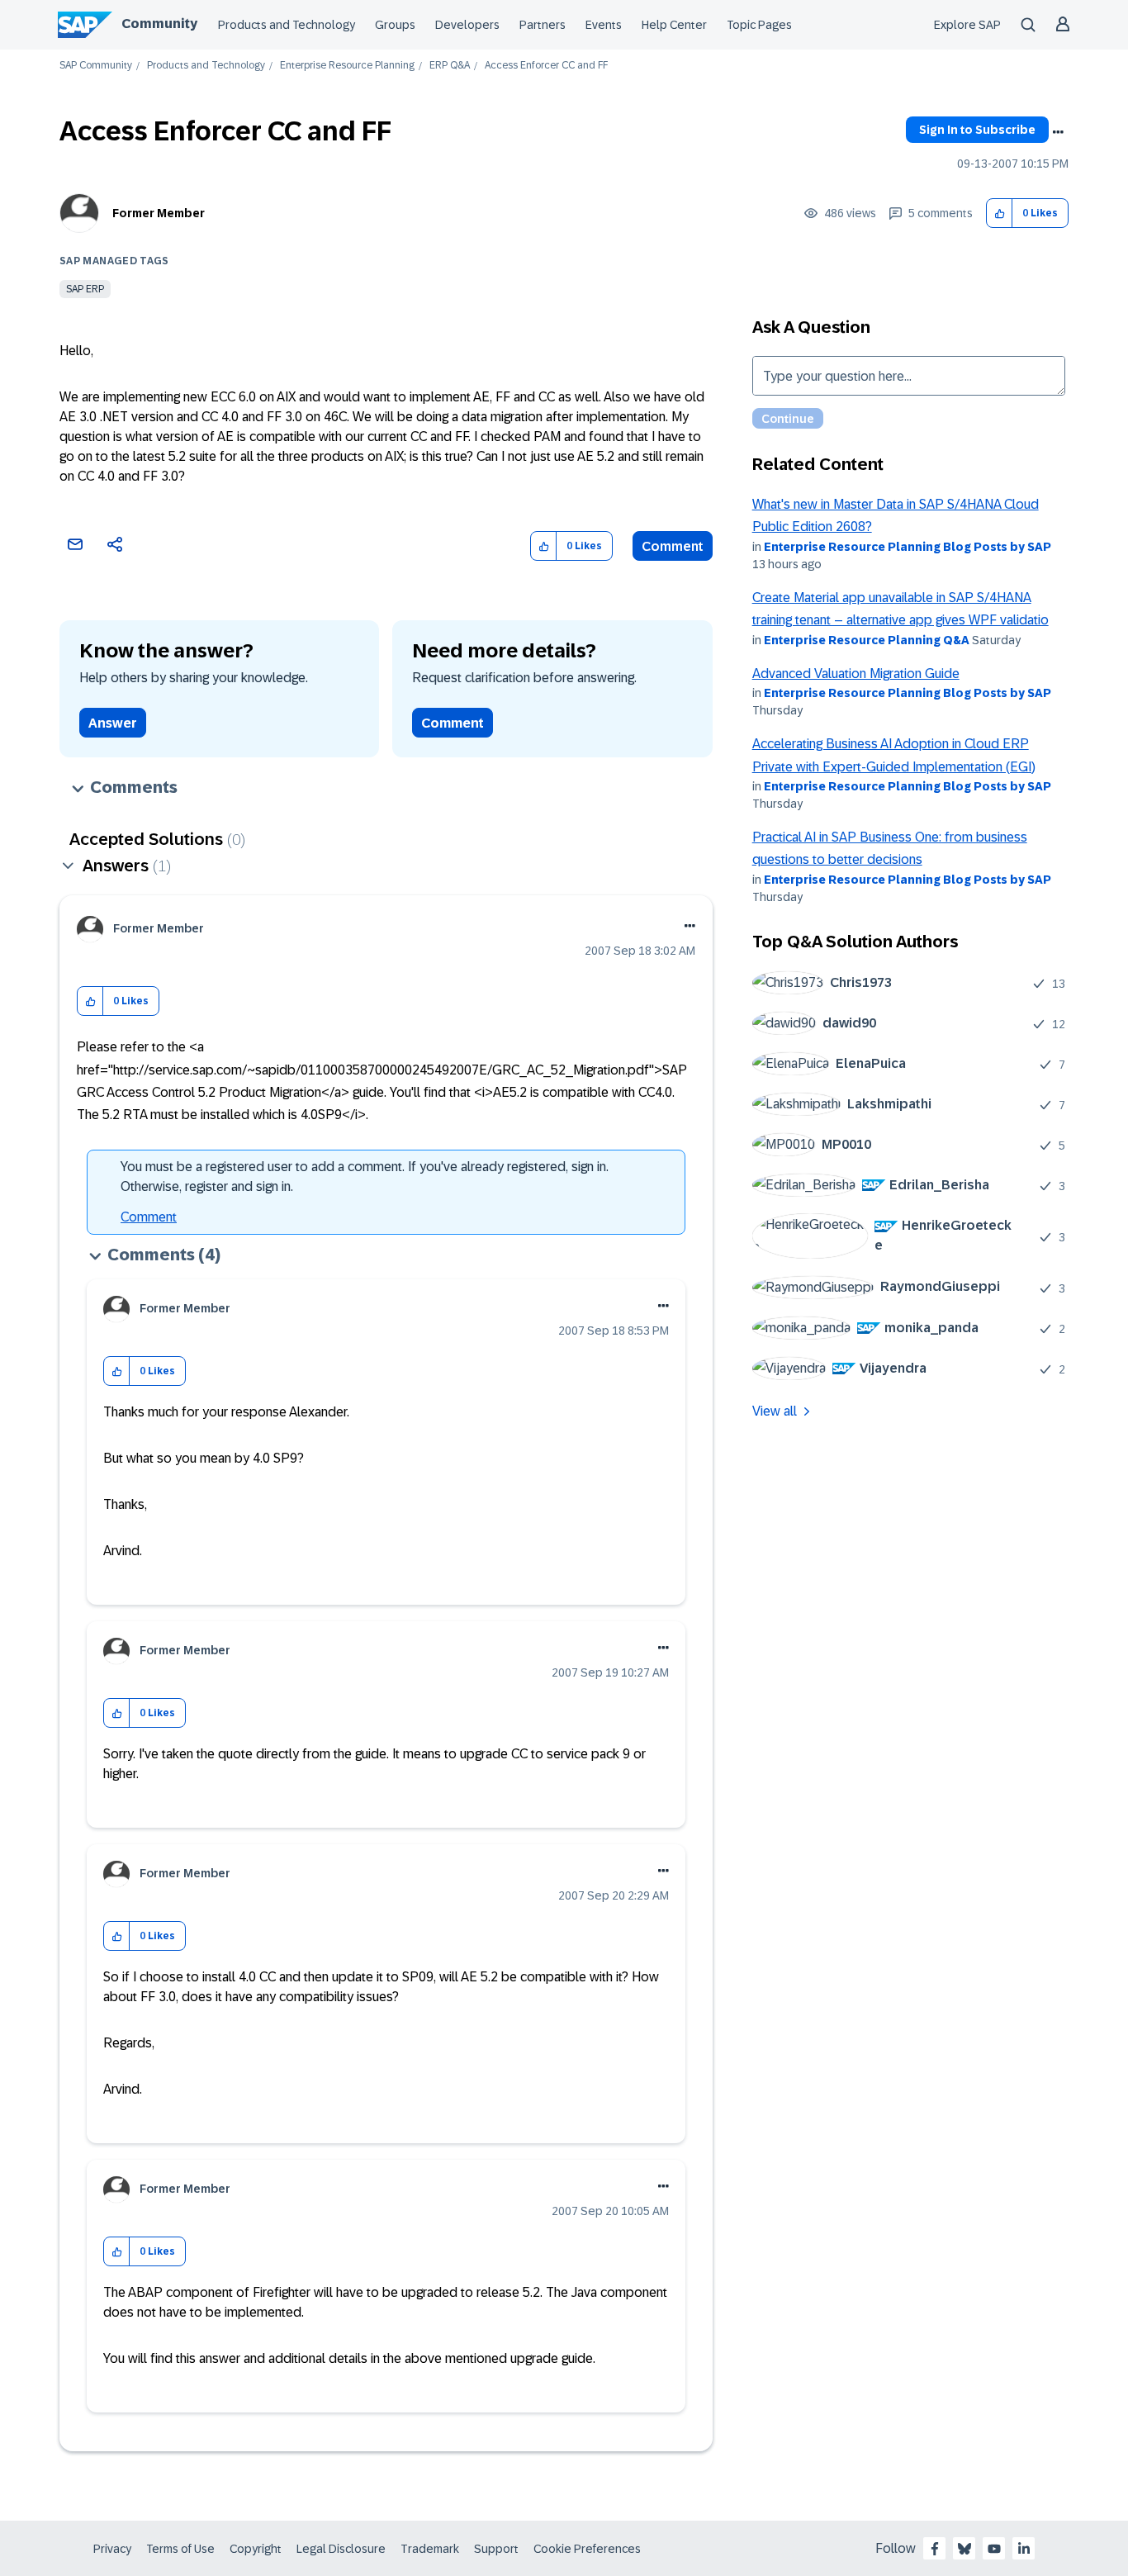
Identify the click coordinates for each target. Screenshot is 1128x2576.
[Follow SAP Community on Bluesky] (964, 2549)
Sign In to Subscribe (977, 130)
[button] (1000, 213)
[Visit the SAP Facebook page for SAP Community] (935, 2549)
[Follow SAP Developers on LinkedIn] (1024, 2549)
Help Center (674, 25)
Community (159, 24)
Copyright (256, 2549)
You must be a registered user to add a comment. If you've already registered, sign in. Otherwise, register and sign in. (365, 1177)
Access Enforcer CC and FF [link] (546, 66)
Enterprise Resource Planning (347, 66)
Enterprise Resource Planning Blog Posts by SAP (908, 547)
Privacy (112, 2549)
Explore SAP (967, 25)
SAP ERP (85, 289)
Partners (543, 25)
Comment (673, 546)
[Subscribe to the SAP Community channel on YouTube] (994, 2549)
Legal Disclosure (341, 2549)
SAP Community (96, 66)
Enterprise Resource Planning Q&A (867, 640)
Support (496, 2549)
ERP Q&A (450, 66)
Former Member (159, 213)
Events (604, 25)
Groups (395, 25)
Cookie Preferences (587, 2549)
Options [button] (1058, 132)
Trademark (430, 2549)
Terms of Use (180, 2549)
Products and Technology (287, 25)
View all (775, 1411)
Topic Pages (759, 25)
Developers (467, 25)
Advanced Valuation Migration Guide (856, 674)
